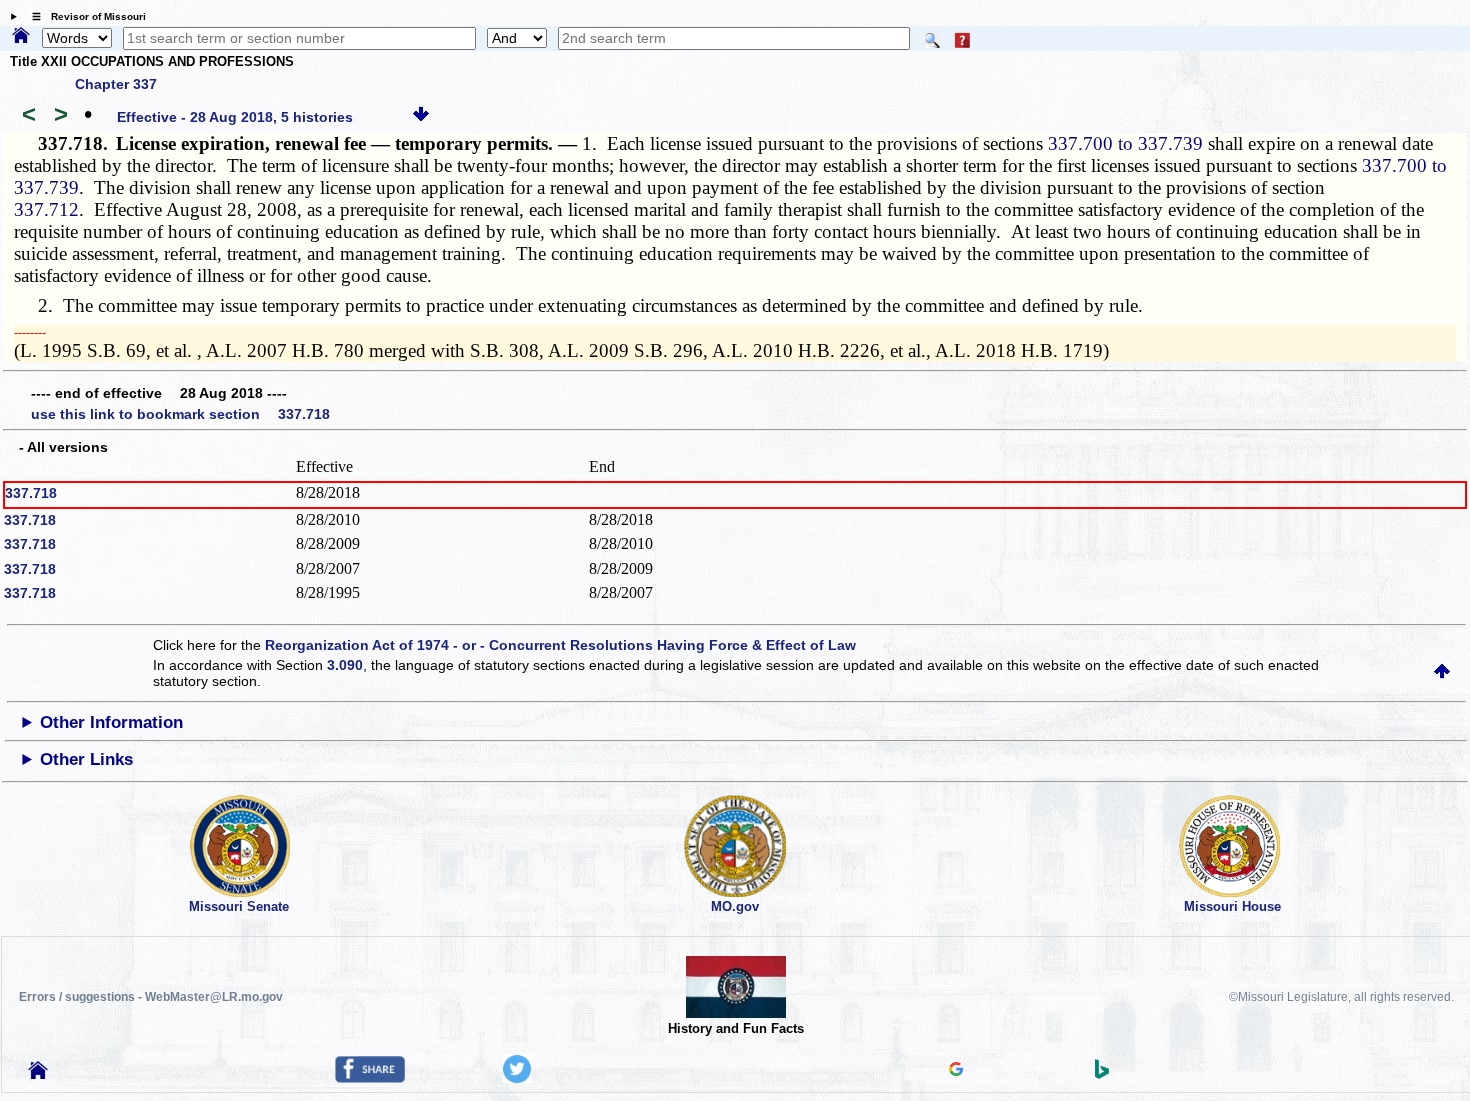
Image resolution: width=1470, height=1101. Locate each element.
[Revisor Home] (38, 1074)
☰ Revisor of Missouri (84, 16)
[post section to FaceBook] (370, 1078)
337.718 (31, 493)
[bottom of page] (421, 117)
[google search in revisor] (956, 1071)
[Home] (21, 37)
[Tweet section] (517, 1078)
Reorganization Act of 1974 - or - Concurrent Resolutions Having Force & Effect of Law (560, 645)
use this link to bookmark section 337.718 (180, 414)
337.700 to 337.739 (1125, 143)
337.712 (46, 209)
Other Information (111, 722)
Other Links (86, 759)
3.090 (345, 665)
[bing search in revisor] (1102, 1074)
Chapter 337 (116, 84)
